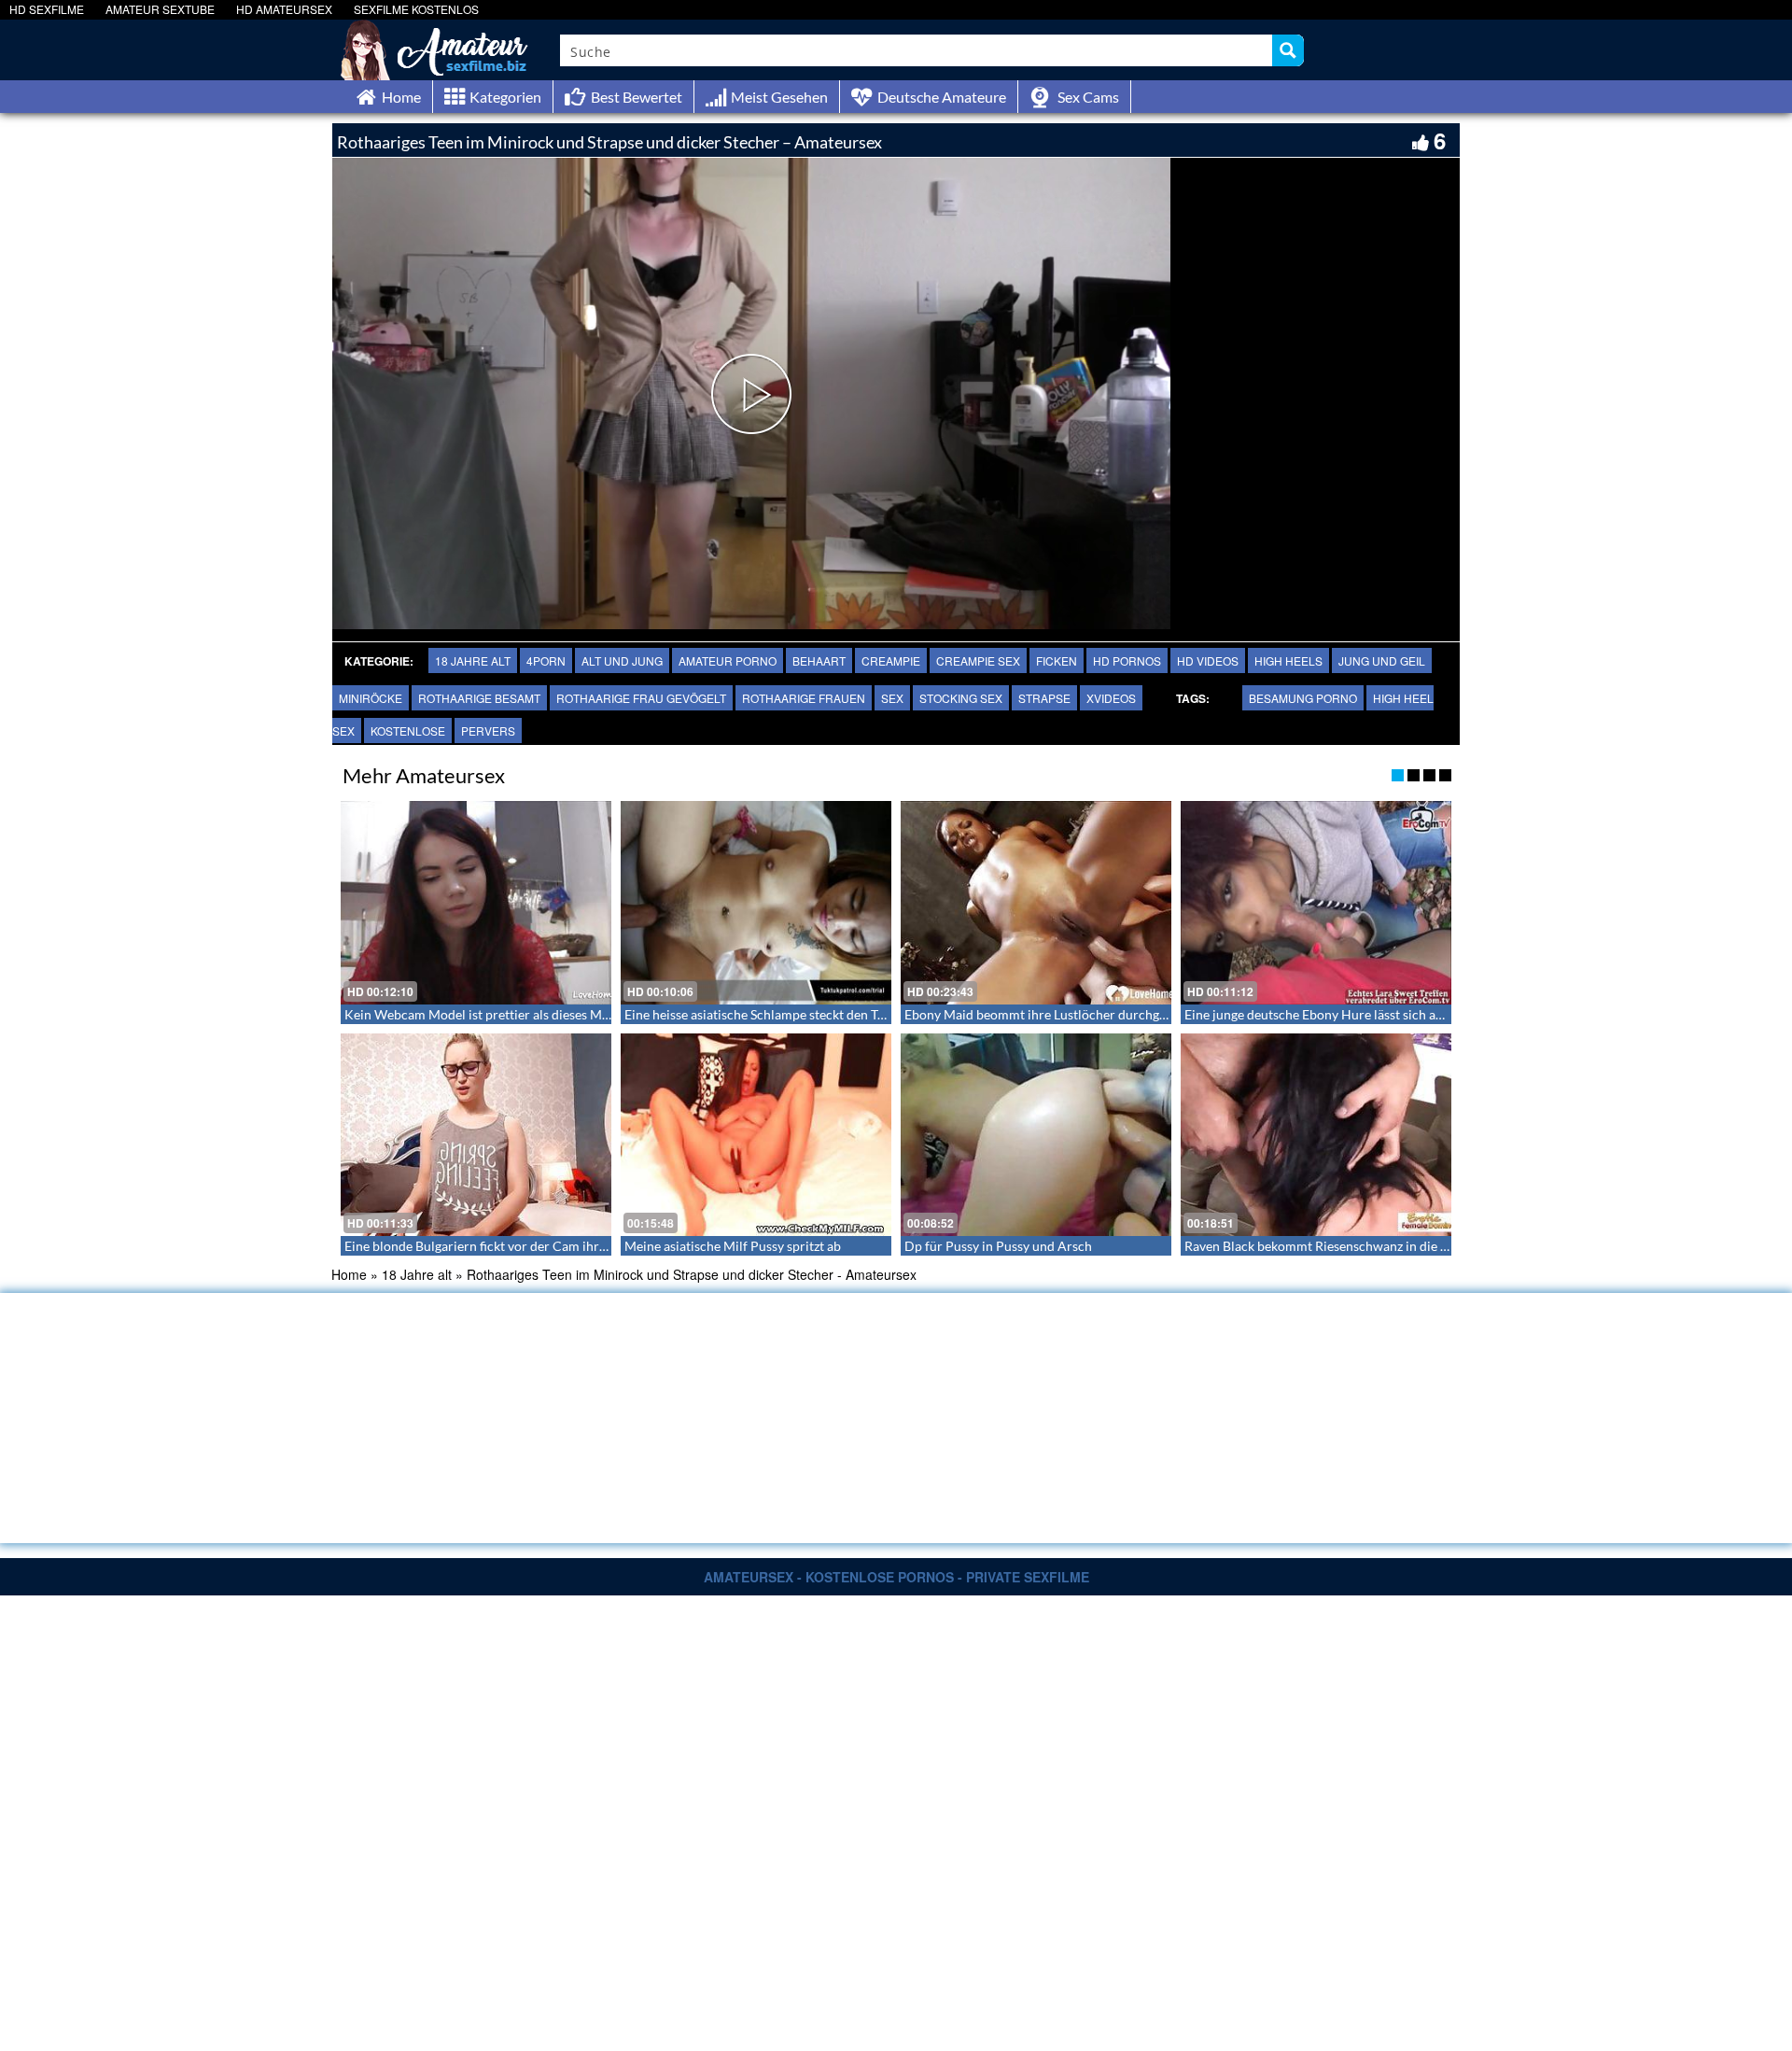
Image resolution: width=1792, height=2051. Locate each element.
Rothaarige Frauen (804, 698)
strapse (1044, 698)
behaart (819, 660)
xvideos (1111, 698)
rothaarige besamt (479, 698)
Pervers (488, 730)
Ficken (1057, 660)
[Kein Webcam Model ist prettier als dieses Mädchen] (476, 903)
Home (349, 1274)
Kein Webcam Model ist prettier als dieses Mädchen (494, 1014)
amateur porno (728, 660)
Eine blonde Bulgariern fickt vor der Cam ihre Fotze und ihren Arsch (540, 1246)
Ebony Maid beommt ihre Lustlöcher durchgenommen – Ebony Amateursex (1122, 1014)
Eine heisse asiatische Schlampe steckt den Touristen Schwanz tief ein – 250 (841, 1014)
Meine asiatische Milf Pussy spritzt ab (733, 1246)
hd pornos (1127, 660)
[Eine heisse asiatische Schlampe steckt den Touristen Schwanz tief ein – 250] (756, 903)
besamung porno (1303, 698)
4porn (546, 660)
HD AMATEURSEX (284, 9)
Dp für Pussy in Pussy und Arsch (998, 1246)
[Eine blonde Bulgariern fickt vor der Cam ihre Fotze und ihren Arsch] (476, 1135)
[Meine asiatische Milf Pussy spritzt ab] (756, 1135)
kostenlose (408, 730)
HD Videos (1208, 660)
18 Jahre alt (473, 660)
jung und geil (1382, 660)
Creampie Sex (978, 660)
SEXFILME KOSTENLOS (416, 9)
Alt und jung (622, 660)
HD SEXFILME (47, 9)
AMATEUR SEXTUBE (160, 9)
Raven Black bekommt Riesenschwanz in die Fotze (1328, 1246)
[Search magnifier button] (1288, 50)
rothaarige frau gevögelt (641, 698)
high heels (1288, 660)
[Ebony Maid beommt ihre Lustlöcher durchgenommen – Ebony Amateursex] (1036, 903)
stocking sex (961, 698)
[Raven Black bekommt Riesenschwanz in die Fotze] (1316, 1135)
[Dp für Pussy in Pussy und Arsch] (1036, 1135)
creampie (891, 660)
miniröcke (371, 698)
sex (892, 698)
